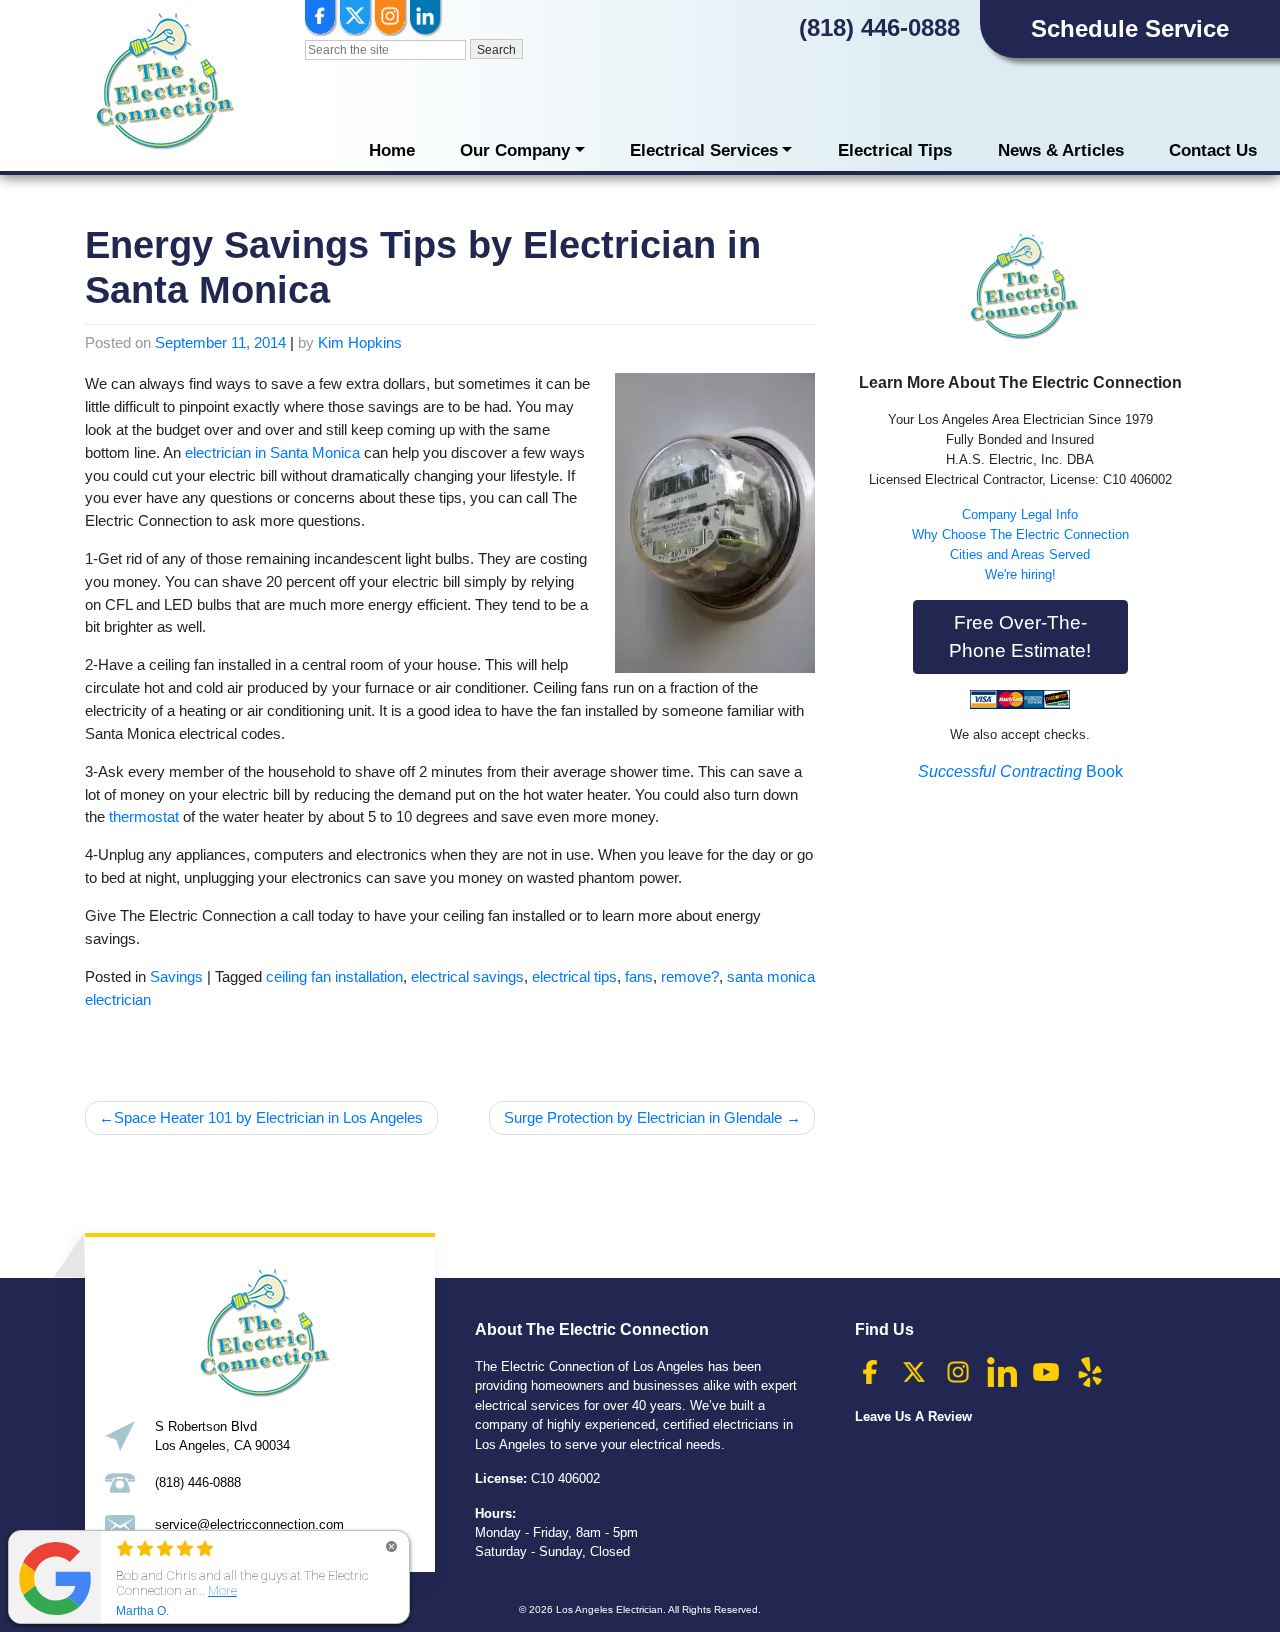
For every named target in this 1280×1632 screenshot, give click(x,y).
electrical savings (467, 976)
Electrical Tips (895, 150)
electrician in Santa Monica (272, 452)
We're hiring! (1020, 574)
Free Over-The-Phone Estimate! (1020, 637)
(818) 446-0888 (879, 27)
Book (1020, 771)
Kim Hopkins (360, 342)
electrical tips (574, 976)
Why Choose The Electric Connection (1020, 534)
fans (639, 976)
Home (392, 150)
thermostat (144, 816)
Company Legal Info (1020, 514)
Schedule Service (1130, 28)
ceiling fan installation (334, 976)
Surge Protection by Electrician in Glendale (643, 1117)
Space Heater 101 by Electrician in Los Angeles (268, 1117)
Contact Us (1213, 150)
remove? (690, 976)
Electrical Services (704, 150)
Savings (176, 976)
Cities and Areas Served (1020, 554)
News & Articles (1061, 150)
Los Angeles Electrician (609, 1609)
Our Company (515, 150)
